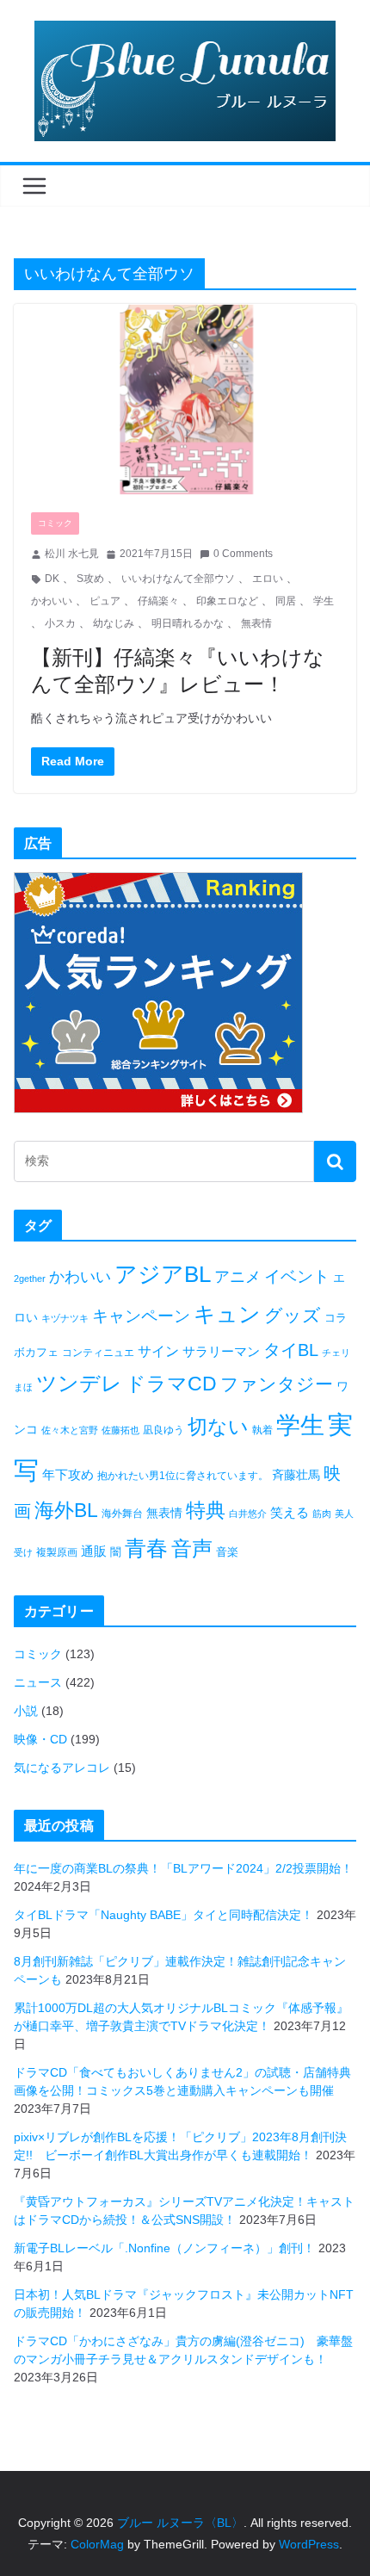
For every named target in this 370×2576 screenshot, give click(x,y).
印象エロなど (227, 601)
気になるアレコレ (62, 1768)
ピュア (105, 601)
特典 (206, 1510)
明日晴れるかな (188, 623)
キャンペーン (141, 1316)
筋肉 (322, 1514)
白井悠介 (248, 1514)
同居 (286, 601)
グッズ (293, 1315)
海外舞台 (122, 1514)
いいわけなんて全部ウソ (178, 579)
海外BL (66, 1510)
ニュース (38, 1682)
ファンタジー (277, 1384)
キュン (227, 1314)
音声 (192, 1548)
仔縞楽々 (158, 601)
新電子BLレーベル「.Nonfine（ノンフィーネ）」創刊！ (164, 2248)
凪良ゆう (163, 1430)
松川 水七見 (72, 554)
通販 (94, 1551)
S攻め (90, 579)
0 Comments (243, 554)
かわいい (52, 601)
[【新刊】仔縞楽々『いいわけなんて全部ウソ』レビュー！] (185, 399)
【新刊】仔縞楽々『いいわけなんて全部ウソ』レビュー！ (178, 670)
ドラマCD (171, 1384)
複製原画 (57, 1552)
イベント (297, 1276)
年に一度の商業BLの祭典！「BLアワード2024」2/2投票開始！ (183, 1868)
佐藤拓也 (120, 1430)
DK (52, 579)
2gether (30, 1279)
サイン (158, 1351)
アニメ (237, 1277)
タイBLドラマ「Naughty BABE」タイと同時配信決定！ (163, 1915)
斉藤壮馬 (296, 1475)
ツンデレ (79, 1384)
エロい (268, 579)
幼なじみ (114, 623)
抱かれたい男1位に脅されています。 (183, 1476)
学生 (324, 601)
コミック (55, 523)
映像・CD (40, 1739)
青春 (146, 1548)
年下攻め (68, 1474)
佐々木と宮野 (70, 1430)
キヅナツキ (65, 1318)
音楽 (227, 1552)
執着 (262, 1430)
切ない (218, 1427)
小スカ (60, 623)
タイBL (291, 1350)
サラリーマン (221, 1351)
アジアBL (163, 1274)
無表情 (256, 623)
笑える (290, 1512)
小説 (26, 1711)
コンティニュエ (98, 1353)
